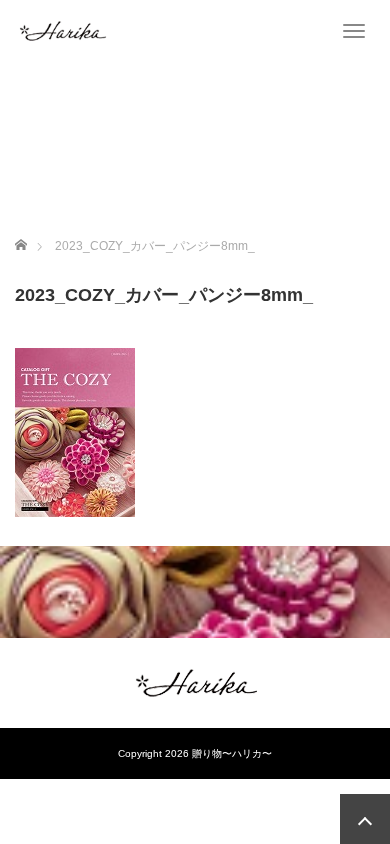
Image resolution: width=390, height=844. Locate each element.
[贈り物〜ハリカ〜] (62, 30)
